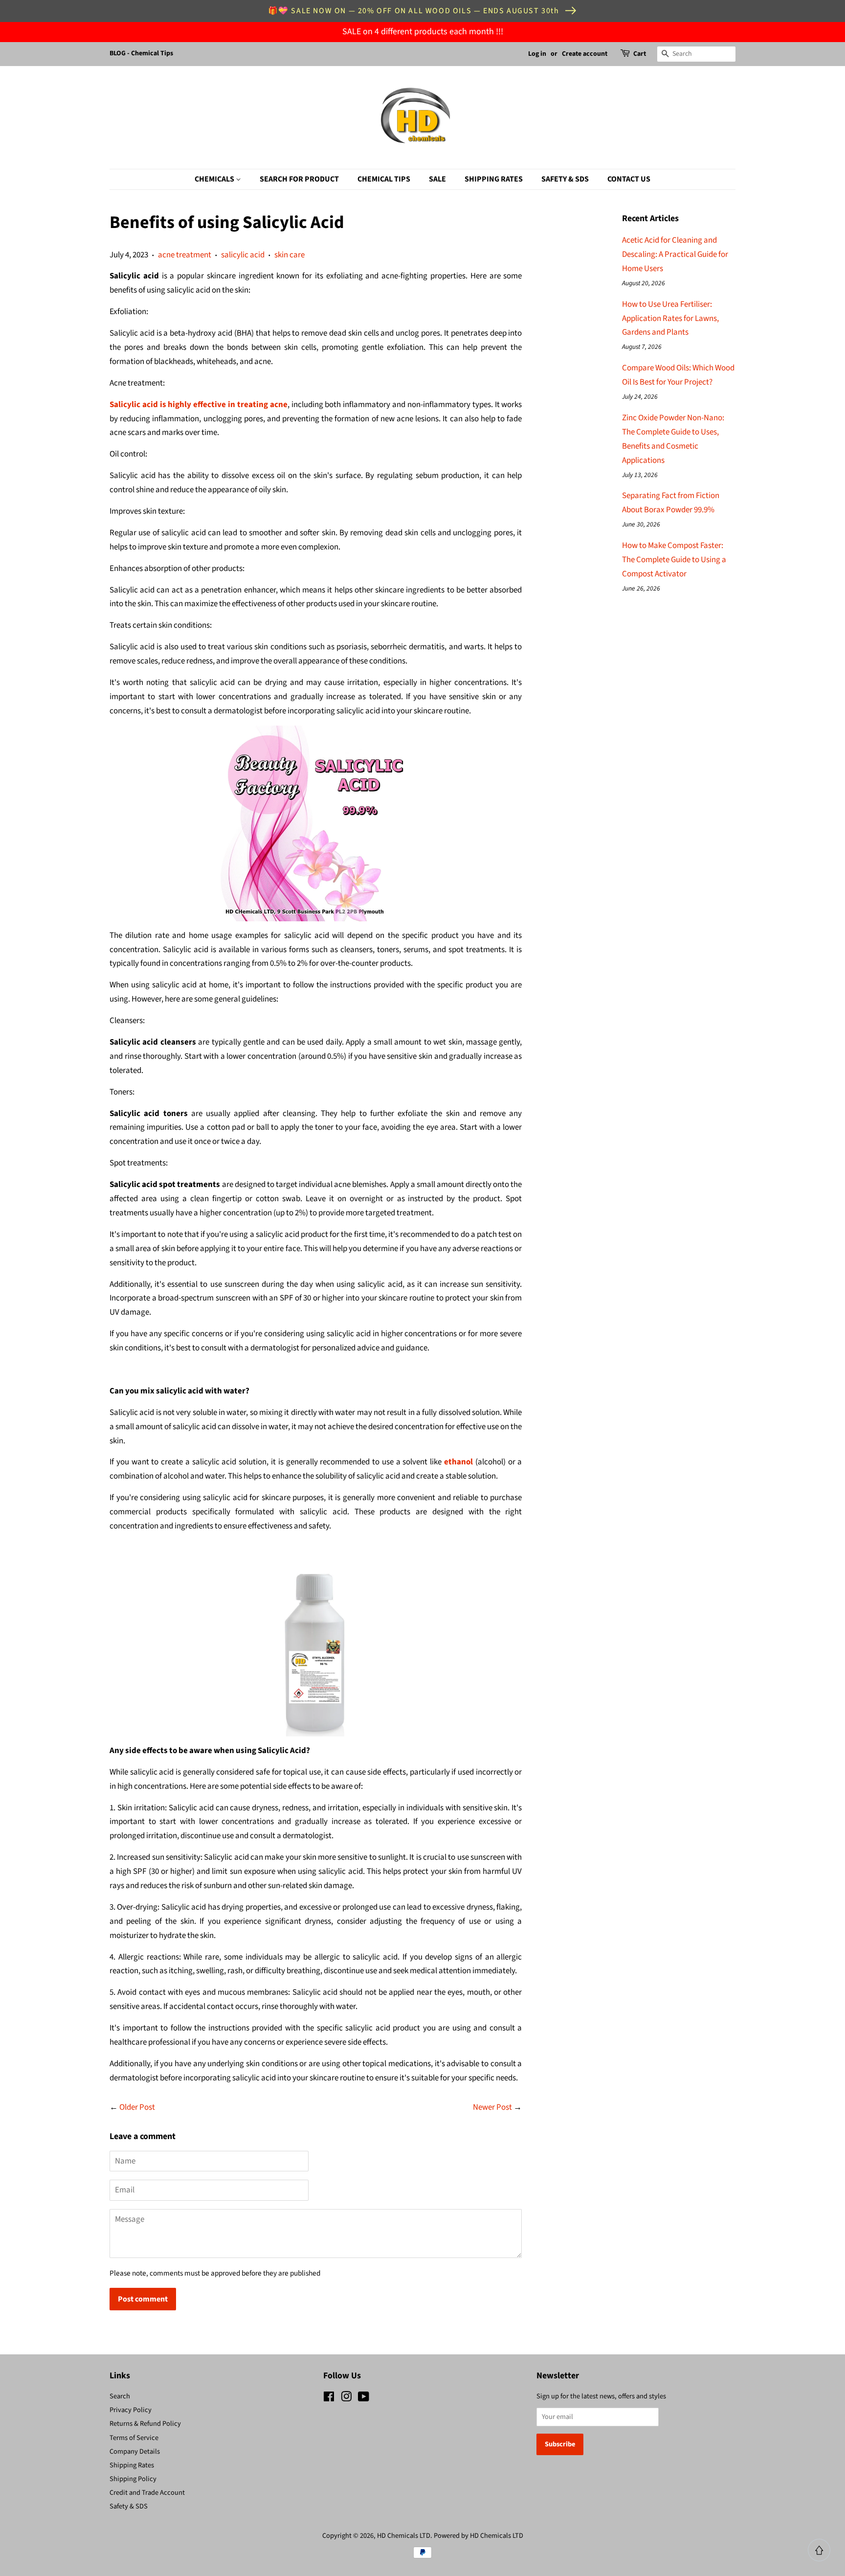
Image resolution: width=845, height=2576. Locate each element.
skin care (289, 255)
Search (120, 2396)
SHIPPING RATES (494, 179)
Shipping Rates (132, 2465)
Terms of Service (134, 2438)
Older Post (137, 2107)
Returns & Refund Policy (145, 2424)
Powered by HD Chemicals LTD (478, 2536)
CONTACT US (629, 179)
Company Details (135, 2451)
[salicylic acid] (316, 823)
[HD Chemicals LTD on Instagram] (346, 2399)
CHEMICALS (215, 179)
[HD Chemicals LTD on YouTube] (364, 2399)
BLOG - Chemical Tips (141, 53)
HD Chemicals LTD (404, 2536)
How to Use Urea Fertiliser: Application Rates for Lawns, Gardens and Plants (670, 319)
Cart (640, 54)
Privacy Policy (131, 2410)
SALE (437, 179)
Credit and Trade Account (147, 2493)
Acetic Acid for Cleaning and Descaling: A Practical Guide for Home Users (675, 254)
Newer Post (492, 2107)
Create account (585, 54)
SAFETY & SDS (565, 179)
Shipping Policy (133, 2479)
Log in (537, 54)
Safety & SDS (129, 2506)
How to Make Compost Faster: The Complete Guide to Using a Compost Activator (674, 560)
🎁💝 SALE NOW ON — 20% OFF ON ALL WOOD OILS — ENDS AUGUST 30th (414, 11)
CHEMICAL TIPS (384, 179)
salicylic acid (243, 255)
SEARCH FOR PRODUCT (299, 179)
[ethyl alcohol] (316, 1639)
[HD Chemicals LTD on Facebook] (329, 2399)
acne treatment (185, 255)
